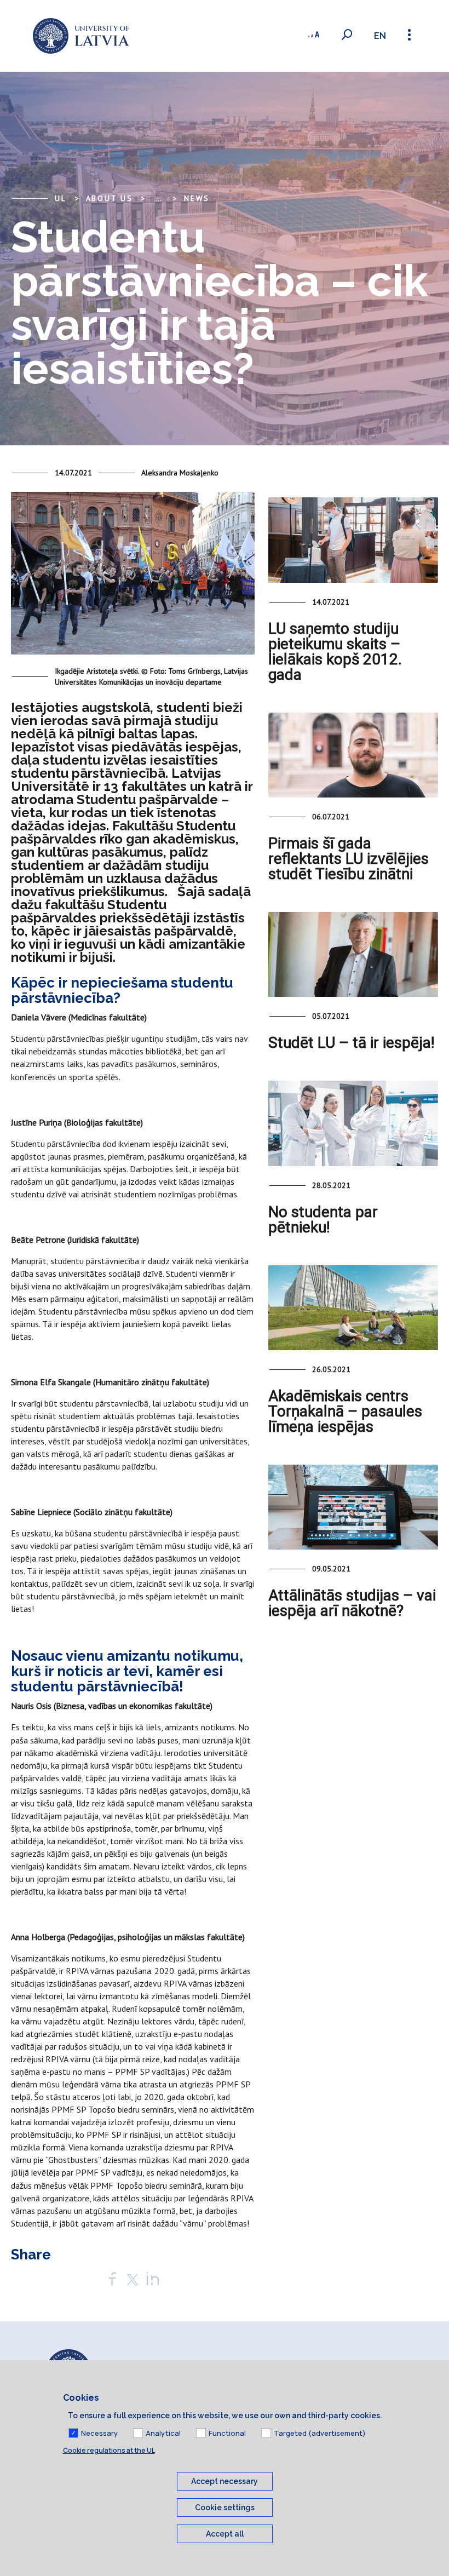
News (197, 198)
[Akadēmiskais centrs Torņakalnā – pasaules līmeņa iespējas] (353, 1308)
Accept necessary (225, 2481)
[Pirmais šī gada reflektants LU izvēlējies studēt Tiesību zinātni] (353, 755)
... (159, 198)
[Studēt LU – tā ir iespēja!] (353, 954)
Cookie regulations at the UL (109, 2450)
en (380, 36)
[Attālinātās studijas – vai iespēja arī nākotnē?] (353, 1507)
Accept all (225, 2534)
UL (61, 198)
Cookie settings (225, 2508)
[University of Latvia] (81, 36)
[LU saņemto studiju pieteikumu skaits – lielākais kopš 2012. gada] (353, 540)
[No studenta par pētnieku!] (353, 1123)
